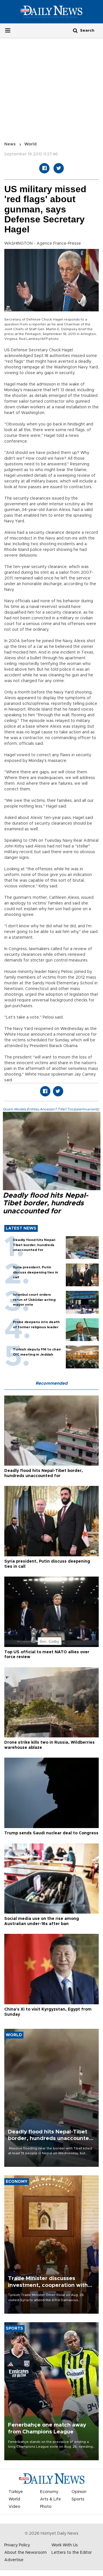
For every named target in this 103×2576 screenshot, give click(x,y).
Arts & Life (50, 2499)
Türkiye (16, 2492)
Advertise (14, 2560)
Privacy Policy (17, 2545)
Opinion (79, 2492)
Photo (46, 2507)
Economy (49, 2492)
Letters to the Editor (72, 2553)
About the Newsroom (25, 2553)
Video (14, 2507)
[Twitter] (59, 168)
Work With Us (65, 2545)
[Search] (75, 30)
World (30, 144)
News (10, 144)
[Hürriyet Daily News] (51, 12)
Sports (78, 2499)
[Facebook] (44, 168)
